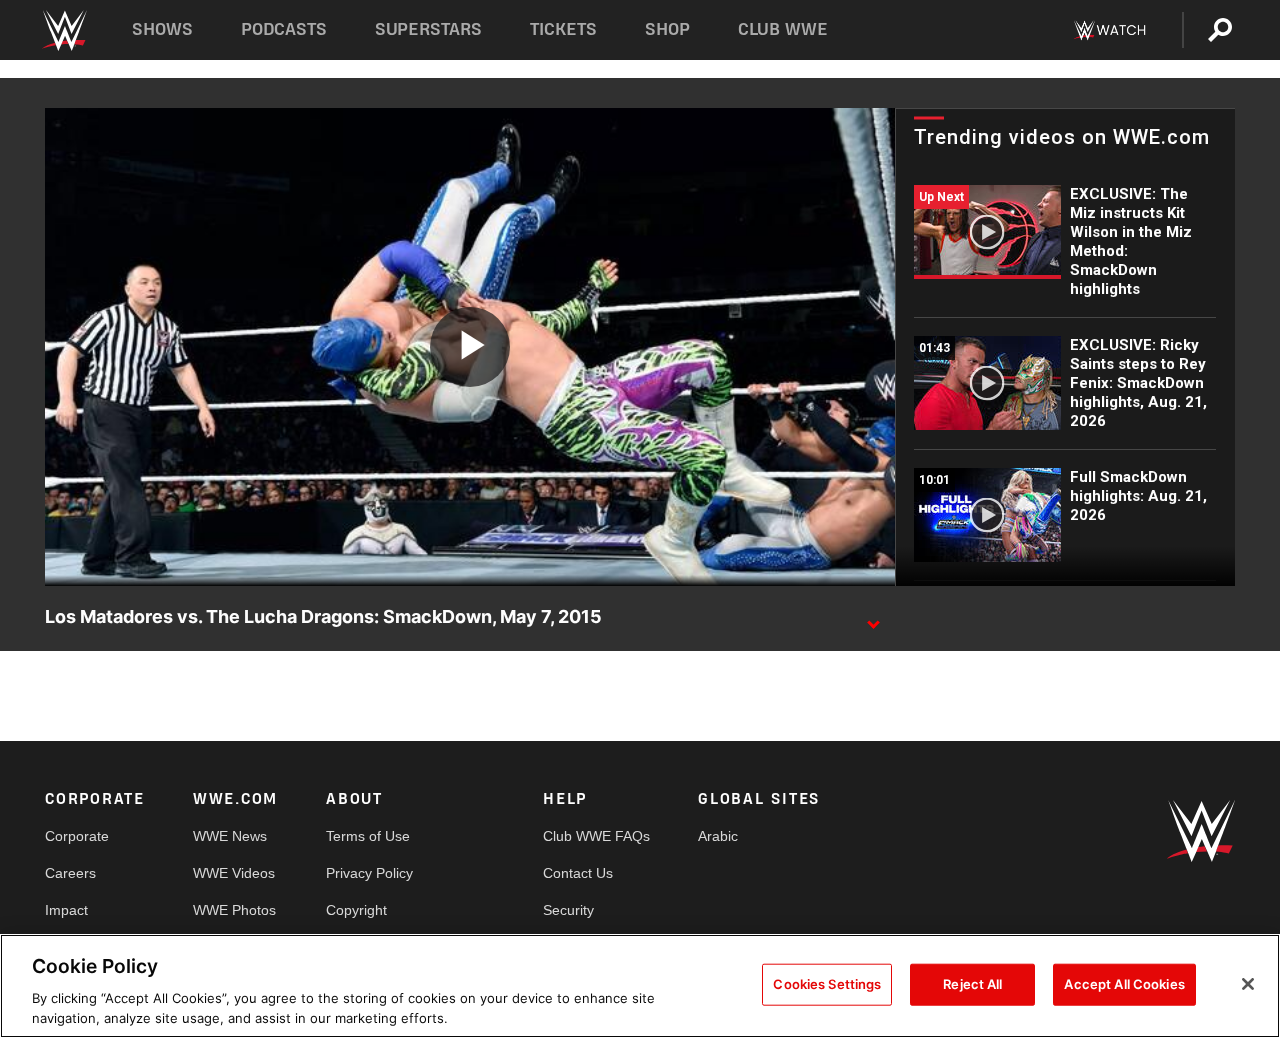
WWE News (230, 836)
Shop (667, 29)
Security (568, 910)
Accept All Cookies (1124, 984)
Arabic (718, 836)
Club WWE (783, 29)
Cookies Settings (827, 984)
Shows (162, 29)
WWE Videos (234, 873)
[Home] (63, 30)
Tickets (563, 29)
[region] (640, 986)
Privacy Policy (369, 873)
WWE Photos (234, 910)
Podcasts (284, 29)
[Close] (1248, 984)
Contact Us (578, 873)
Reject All (972, 984)
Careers (70, 873)
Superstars (429, 29)
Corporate (77, 836)
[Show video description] (873, 618)
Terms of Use (368, 836)
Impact (66, 910)
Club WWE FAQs (596, 836)
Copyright (356, 910)
